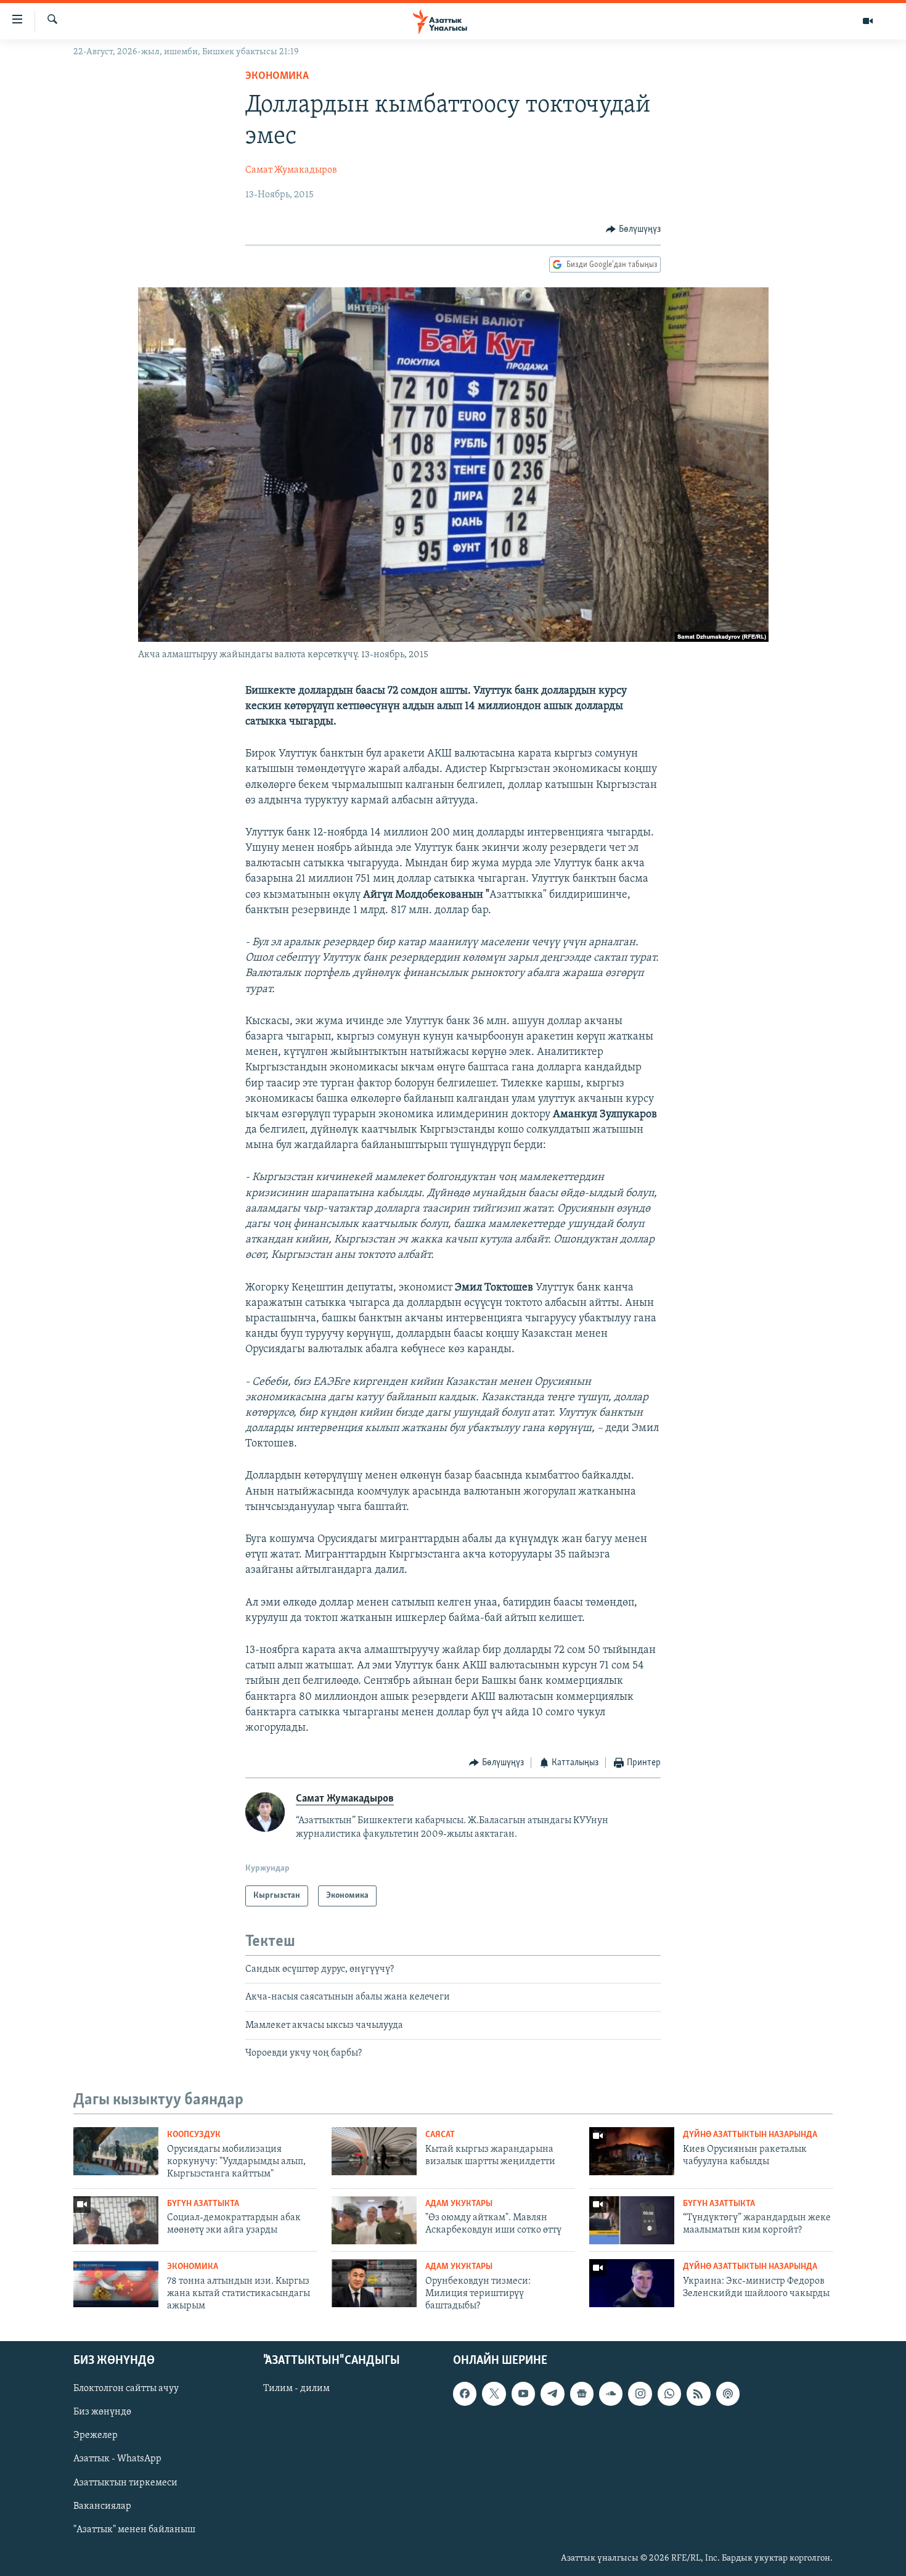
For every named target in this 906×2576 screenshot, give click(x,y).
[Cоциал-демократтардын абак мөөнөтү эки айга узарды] (116, 2220)
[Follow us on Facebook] (465, 2393)
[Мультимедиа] (868, 21)
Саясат (440, 2135)
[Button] (633, 229)
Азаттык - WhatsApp (117, 2459)
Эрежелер (96, 2435)
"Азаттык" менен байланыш (134, 2529)
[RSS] (698, 2393)
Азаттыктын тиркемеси (125, 2482)
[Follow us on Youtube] (523, 2393)
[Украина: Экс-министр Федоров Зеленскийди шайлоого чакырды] (632, 2283)
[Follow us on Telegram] (552, 2393)
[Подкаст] (728, 2393)
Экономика (277, 76)
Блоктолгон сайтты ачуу (126, 2389)
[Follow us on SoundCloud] (611, 2393)
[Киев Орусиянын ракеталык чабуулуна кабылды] (632, 2151)
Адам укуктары (459, 2204)
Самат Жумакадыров (291, 170)
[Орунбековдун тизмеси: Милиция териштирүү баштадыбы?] (374, 2283)
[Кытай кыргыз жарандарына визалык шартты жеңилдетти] (374, 2151)
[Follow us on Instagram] (640, 2393)
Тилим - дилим (296, 2389)
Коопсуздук (194, 2135)
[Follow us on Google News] (582, 2393)
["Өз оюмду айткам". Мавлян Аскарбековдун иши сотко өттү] (374, 2220)
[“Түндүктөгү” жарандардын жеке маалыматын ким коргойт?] (632, 2220)
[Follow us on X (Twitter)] (494, 2393)
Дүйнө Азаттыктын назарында (750, 2135)
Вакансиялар (102, 2506)
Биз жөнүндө (102, 2412)
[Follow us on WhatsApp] (669, 2393)
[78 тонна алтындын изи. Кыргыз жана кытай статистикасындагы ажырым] (116, 2283)
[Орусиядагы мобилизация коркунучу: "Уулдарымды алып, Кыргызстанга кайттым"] (116, 2151)
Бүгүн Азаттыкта (203, 2204)
